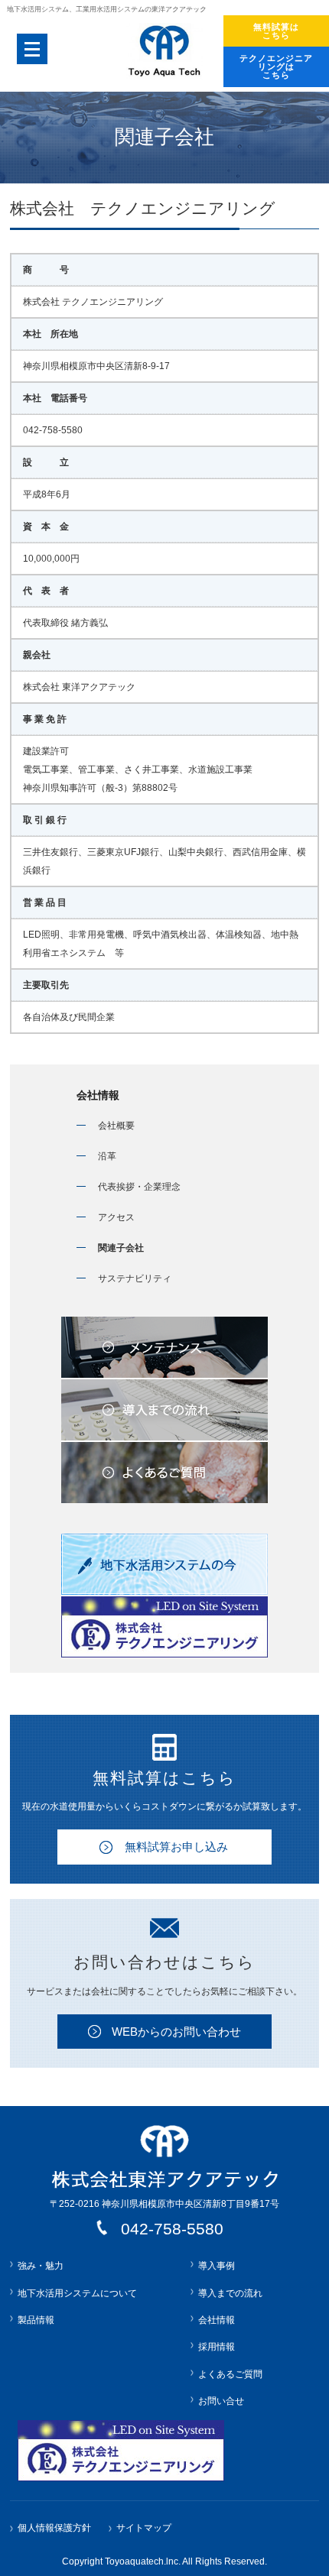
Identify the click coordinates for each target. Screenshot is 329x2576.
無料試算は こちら (276, 31)
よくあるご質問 (230, 2374)
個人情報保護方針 (54, 2528)
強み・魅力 (41, 2266)
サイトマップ (144, 2528)
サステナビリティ (135, 1278)
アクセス (116, 1217)
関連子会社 (121, 1248)
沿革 (107, 1156)
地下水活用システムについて (77, 2293)
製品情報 (36, 2320)
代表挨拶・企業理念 (139, 1187)
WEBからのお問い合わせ (176, 2032)
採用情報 (217, 2347)
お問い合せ (221, 2401)
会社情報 (98, 1095)
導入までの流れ (230, 2293)
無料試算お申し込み (176, 1847)
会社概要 (116, 1126)
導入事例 (217, 2266)
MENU (32, 49)
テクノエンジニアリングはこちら (276, 66)
